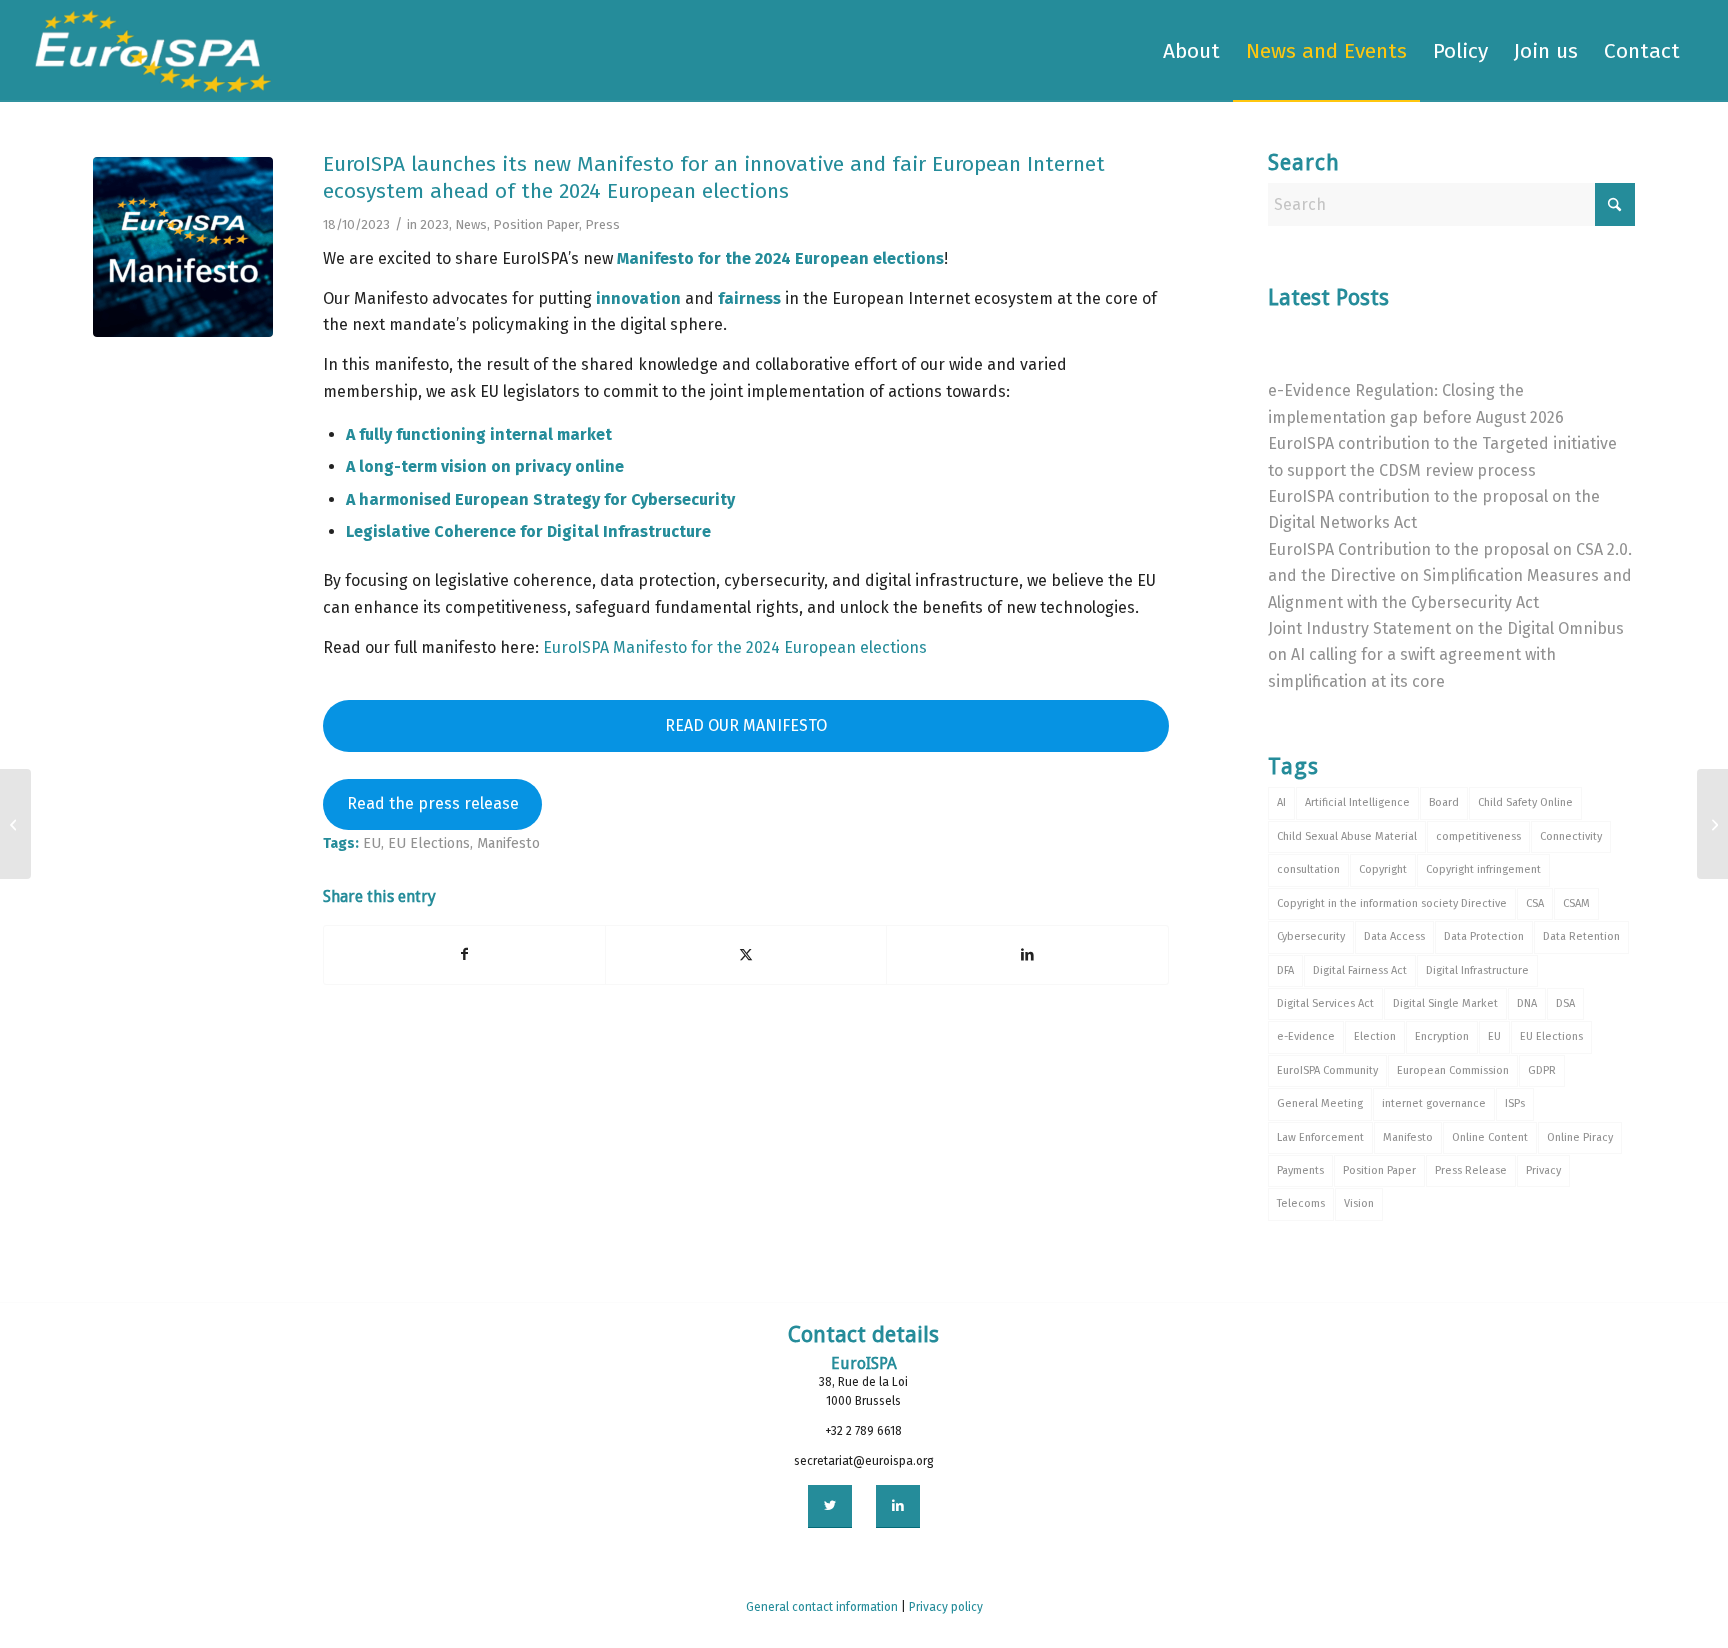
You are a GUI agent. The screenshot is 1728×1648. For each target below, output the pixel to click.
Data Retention (1581, 936)
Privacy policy (946, 1607)
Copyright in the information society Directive (1392, 903)
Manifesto (508, 843)
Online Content (1490, 1137)
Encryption (1442, 1036)
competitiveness (1478, 836)
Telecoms (1301, 1203)
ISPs (1515, 1103)
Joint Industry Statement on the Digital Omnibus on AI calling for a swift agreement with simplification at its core (1446, 655)
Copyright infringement (1483, 869)
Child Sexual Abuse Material (1347, 836)
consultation (1308, 869)
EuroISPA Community (1327, 1070)
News (471, 224)
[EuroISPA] (153, 51)
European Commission (1453, 1070)
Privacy (1543, 1170)
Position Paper (536, 224)
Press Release (1471, 1170)
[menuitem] (1191, 51)
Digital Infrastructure (1477, 970)
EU (372, 843)
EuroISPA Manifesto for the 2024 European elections (735, 647)
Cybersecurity (1311, 936)
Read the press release (433, 803)
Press (602, 224)
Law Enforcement (1320, 1137)
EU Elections (429, 843)
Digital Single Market (1445, 1003)
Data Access (1394, 936)
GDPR (1542, 1070)
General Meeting (1320, 1103)
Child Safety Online (1525, 802)
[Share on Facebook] (464, 954)
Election (1375, 1036)
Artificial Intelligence (1357, 802)
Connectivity (1571, 836)
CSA (1535, 903)
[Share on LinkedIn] (1027, 954)
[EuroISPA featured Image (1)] (183, 247)
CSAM (1576, 903)
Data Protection (1484, 936)
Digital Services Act (1325, 1003)
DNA (1527, 1003)
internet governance (1434, 1103)
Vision (1359, 1203)
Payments (1300, 1170)
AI (1281, 802)
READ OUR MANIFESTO (746, 725)
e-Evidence (1306, 1036)
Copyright (1383, 869)
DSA (1565, 1003)
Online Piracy (1580, 1137)
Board (1444, 802)
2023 (434, 224)
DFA (1285, 970)
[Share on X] (746, 954)
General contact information (822, 1607)
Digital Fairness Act (1360, 970)
